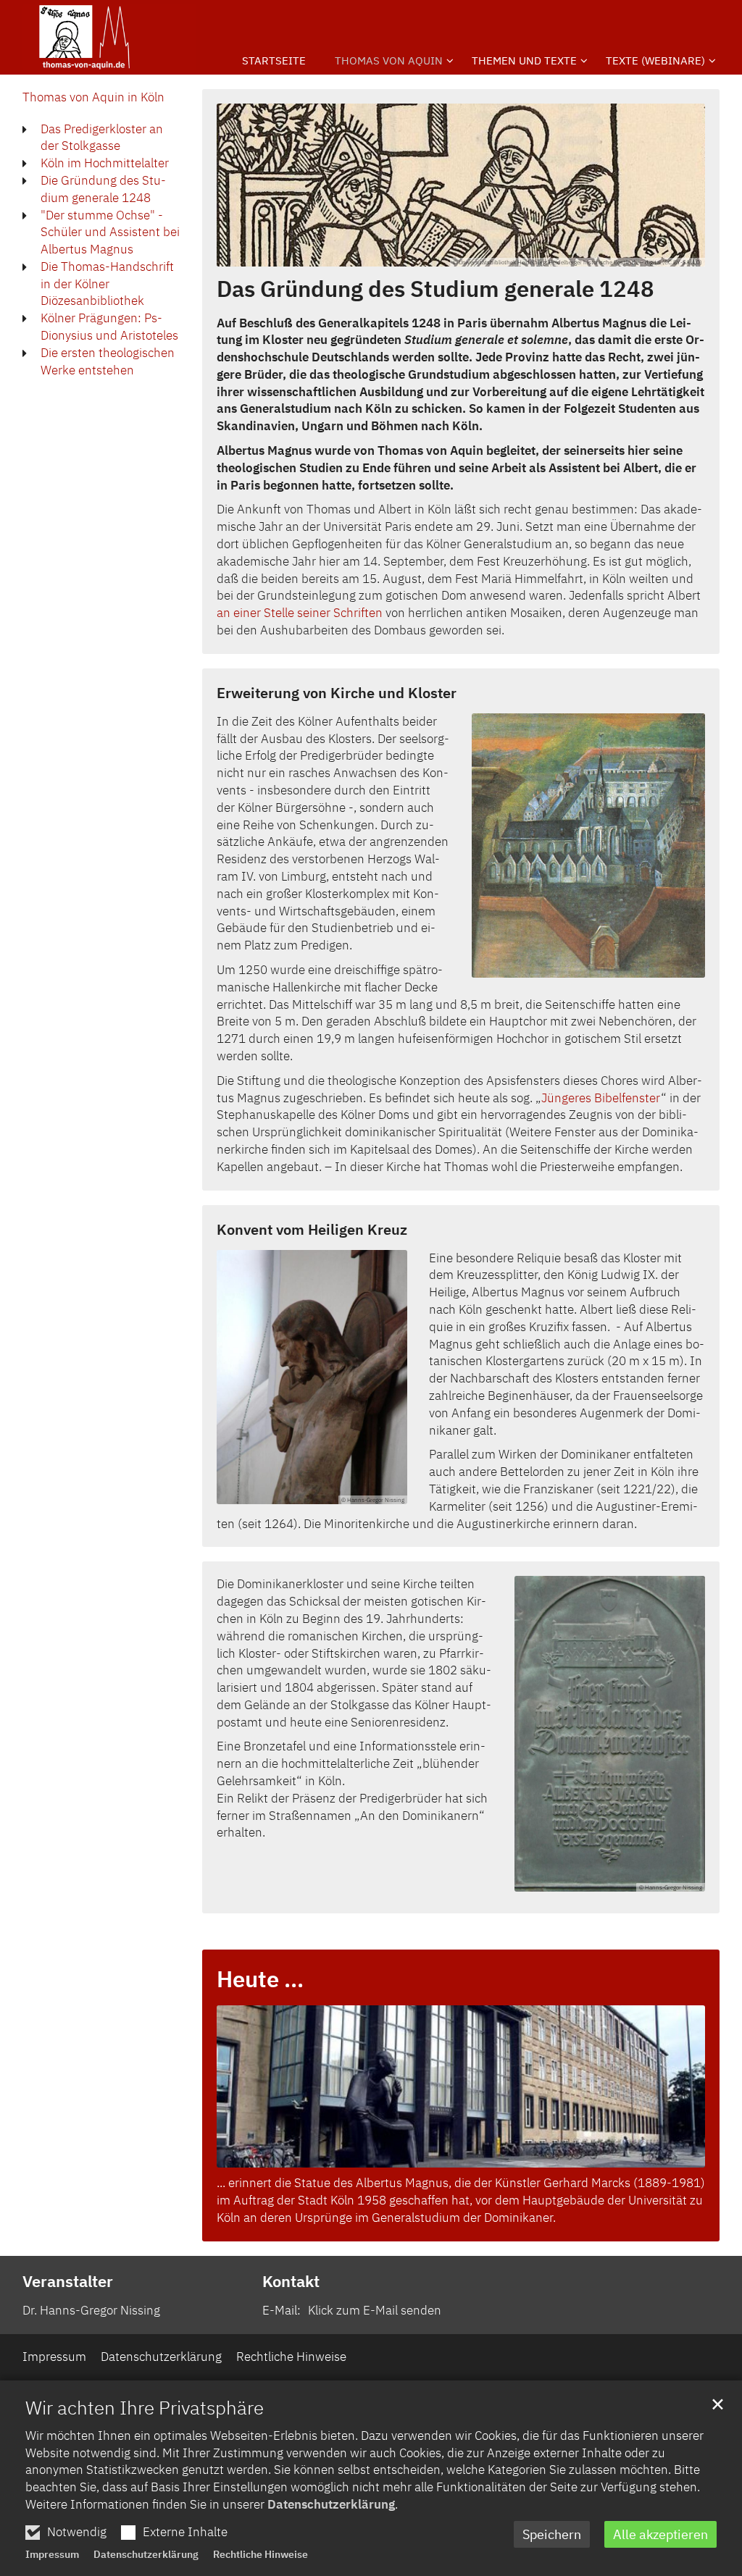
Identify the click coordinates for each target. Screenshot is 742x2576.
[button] (524, 64)
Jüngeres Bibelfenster (601, 1098)
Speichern (552, 2534)
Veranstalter (68, 2281)
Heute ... (260, 1979)
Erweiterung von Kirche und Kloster (337, 693)
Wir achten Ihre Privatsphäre (145, 2407)
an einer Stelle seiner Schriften (300, 613)
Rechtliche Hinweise (260, 2554)
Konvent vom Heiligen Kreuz (312, 1229)
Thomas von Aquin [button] (389, 60)
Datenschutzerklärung (331, 2504)
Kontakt (291, 2281)
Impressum (52, 2554)
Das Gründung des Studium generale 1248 (435, 289)
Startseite (274, 60)
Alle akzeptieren (660, 2534)
